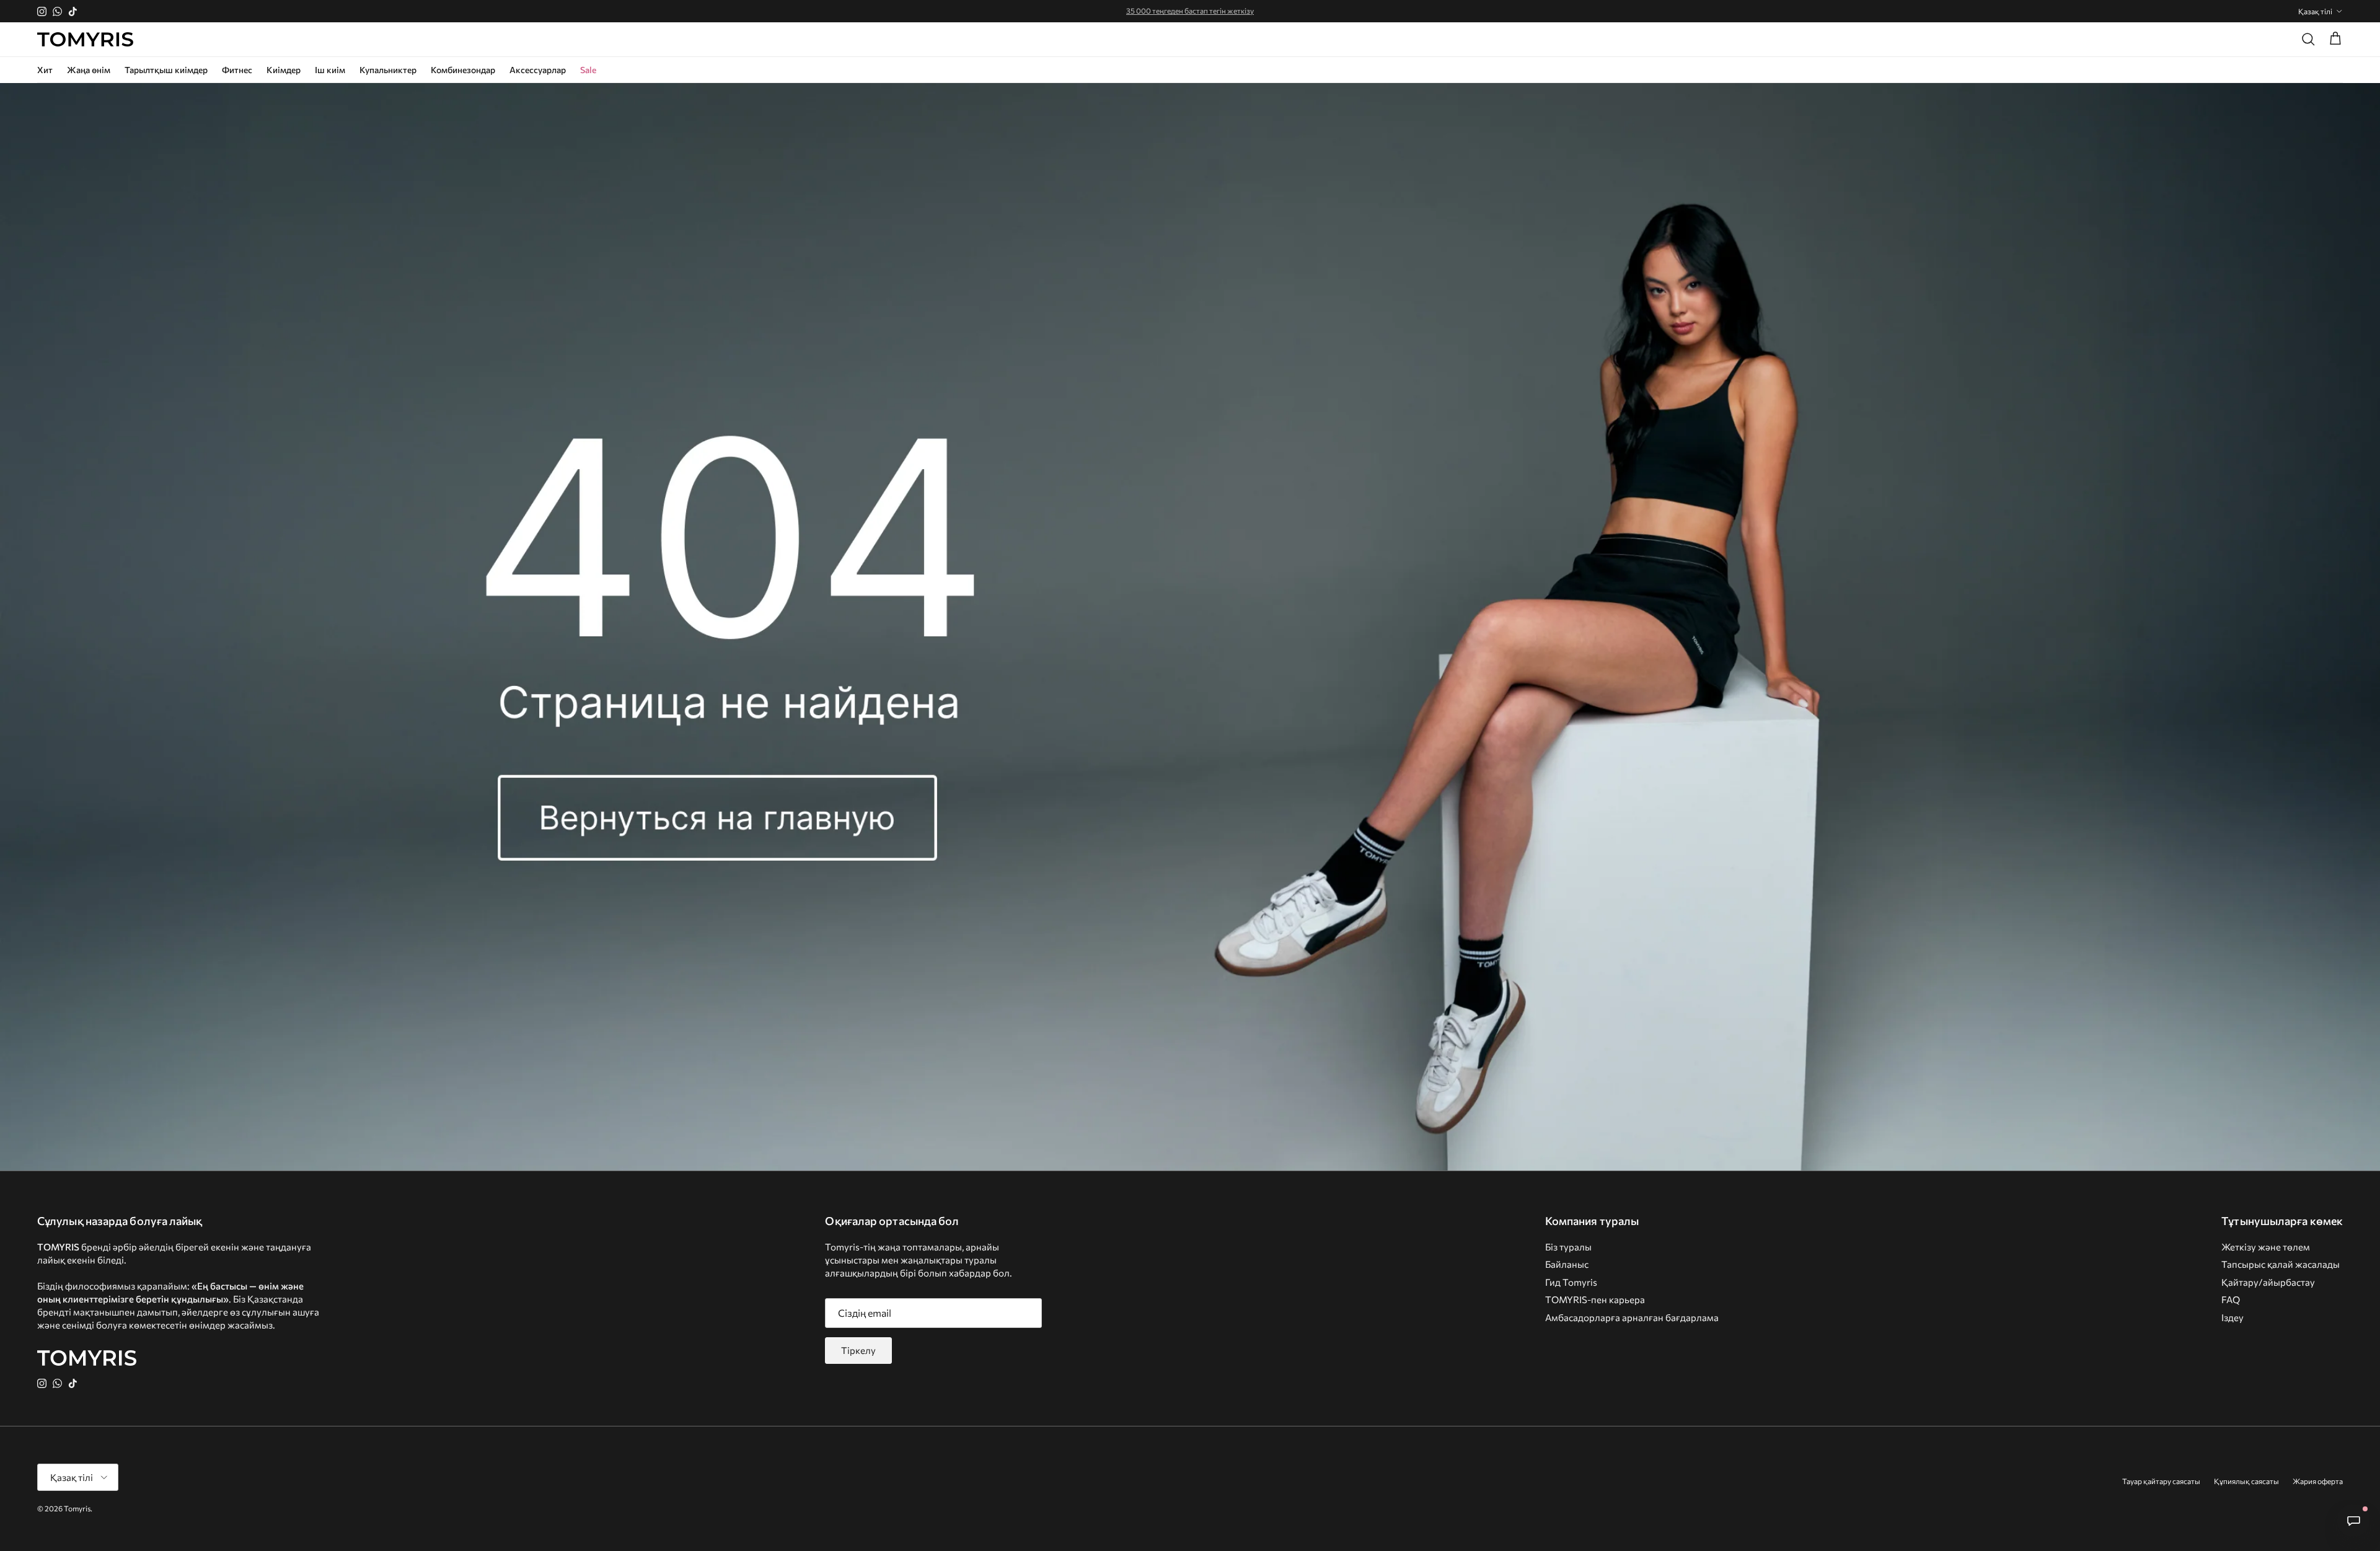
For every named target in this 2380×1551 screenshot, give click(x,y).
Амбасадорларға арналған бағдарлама (1632, 1317)
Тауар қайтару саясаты (2161, 1481)
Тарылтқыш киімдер (166, 70)
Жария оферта (2318, 1481)
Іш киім (330, 70)
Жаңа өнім (89, 70)
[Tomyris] (85, 40)
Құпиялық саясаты (2246, 1481)
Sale (588, 70)
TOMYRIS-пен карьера (1595, 1299)
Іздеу (2232, 1317)
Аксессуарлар (538, 70)
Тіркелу (858, 1350)
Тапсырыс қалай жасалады (2281, 1264)
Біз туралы (1568, 1247)
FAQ (2231, 1299)
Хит (45, 70)
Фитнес (237, 70)
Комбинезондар (463, 70)
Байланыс (1567, 1264)
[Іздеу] (2308, 39)
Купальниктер (388, 70)
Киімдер (284, 70)
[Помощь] (2353, 1521)
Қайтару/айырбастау (2268, 1282)
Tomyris (77, 1508)
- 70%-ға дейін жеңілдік (1190, 11)
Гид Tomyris (1571, 1282)
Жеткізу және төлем (2266, 1247)
